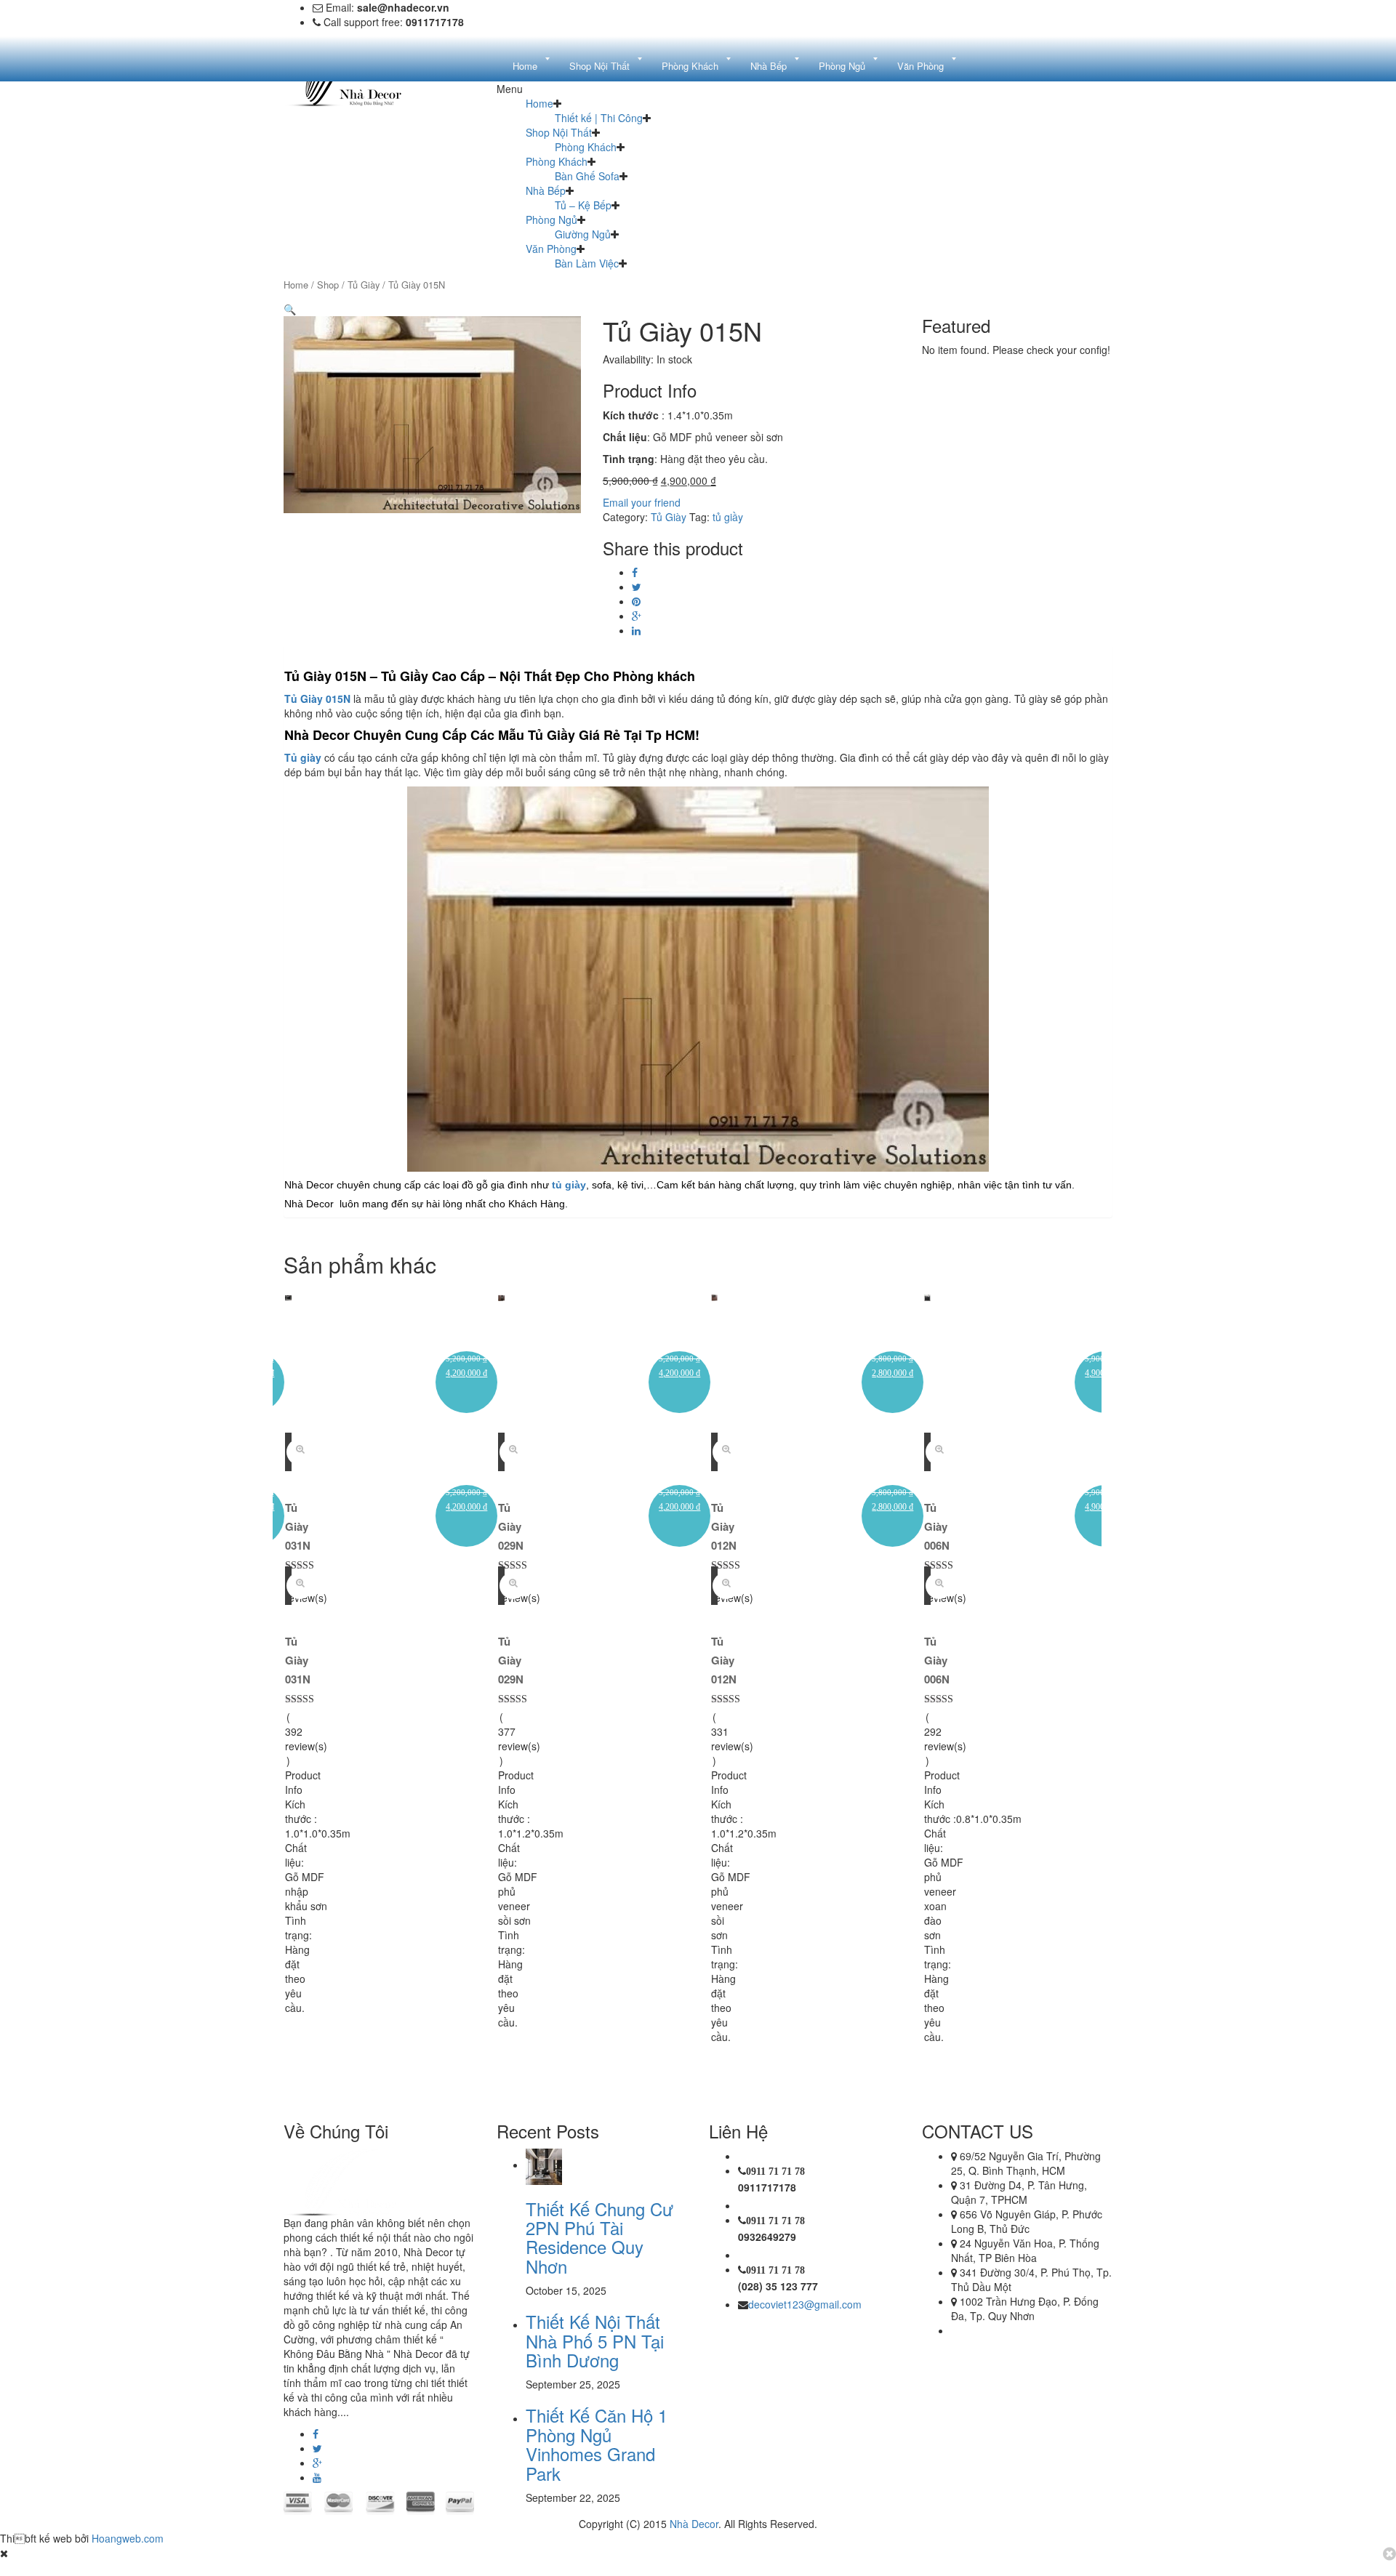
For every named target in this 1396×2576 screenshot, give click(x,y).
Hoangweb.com (128, 2538)
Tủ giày (303, 757)
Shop (328, 285)
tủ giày (569, 1185)
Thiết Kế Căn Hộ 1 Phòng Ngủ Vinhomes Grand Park (597, 2444)
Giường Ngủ (583, 234)
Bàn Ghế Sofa (587, 176)
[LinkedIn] (636, 630)
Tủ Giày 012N (724, 1526)
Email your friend (642, 502)
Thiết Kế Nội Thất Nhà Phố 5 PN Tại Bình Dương (595, 2340)
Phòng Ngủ (551, 220)
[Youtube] (317, 2477)
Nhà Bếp (546, 190)
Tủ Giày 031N (298, 1526)
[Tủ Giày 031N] (288, 1296)
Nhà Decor (694, 2524)
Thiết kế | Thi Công (599, 118)
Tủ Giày (364, 285)
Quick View (300, 1452)
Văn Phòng (551, 249)
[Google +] (637, 616)
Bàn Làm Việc (587, 263)
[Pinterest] (636, 601)
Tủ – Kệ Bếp (583, 205)
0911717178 (767, 2187)
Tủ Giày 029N (511, 1526)
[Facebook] (635, 572)
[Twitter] (637, 587)
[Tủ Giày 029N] (501, 1296)
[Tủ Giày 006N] (927, 1296)
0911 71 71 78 (775, 2171)
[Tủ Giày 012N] (714, 1296)
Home (539, 103)
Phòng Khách (586, 147)
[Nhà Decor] (358, 2180)
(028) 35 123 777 (778, 2286)
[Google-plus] (317, 2463)
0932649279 (767, 2237)
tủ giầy (728, 517)
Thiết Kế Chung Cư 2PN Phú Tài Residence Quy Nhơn (599, 2237)
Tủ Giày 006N (937, 1526)
